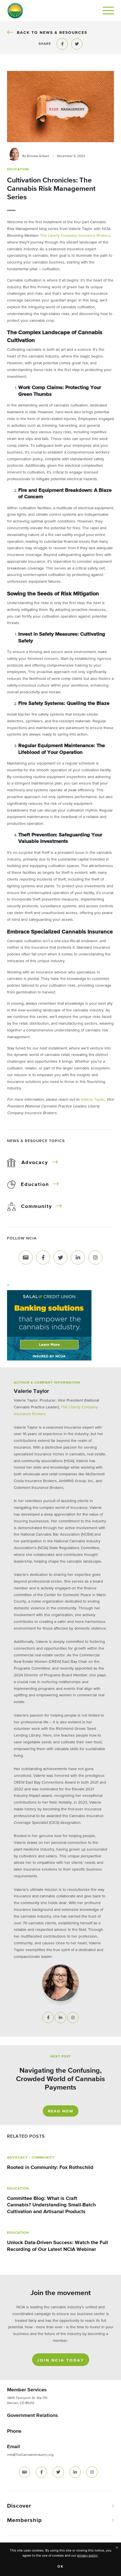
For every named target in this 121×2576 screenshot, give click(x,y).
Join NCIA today (61, 2360)
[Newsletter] (26, 1257)
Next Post (61, 2057)
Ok (61, 2567)
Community (37, 1207)
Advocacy (35, 1163)
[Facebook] (43, 1257)
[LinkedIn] (78, 1257)
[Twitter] (60, 1257)
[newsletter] (24, 2472)
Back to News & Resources (52, 33)
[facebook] (41, 2472)
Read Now (61, 2111)
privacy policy (87, 2556)
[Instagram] (95, 1257)
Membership (24, 2520)
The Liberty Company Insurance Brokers (75, 236)
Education (35, 1185)
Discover (19, 2506)
